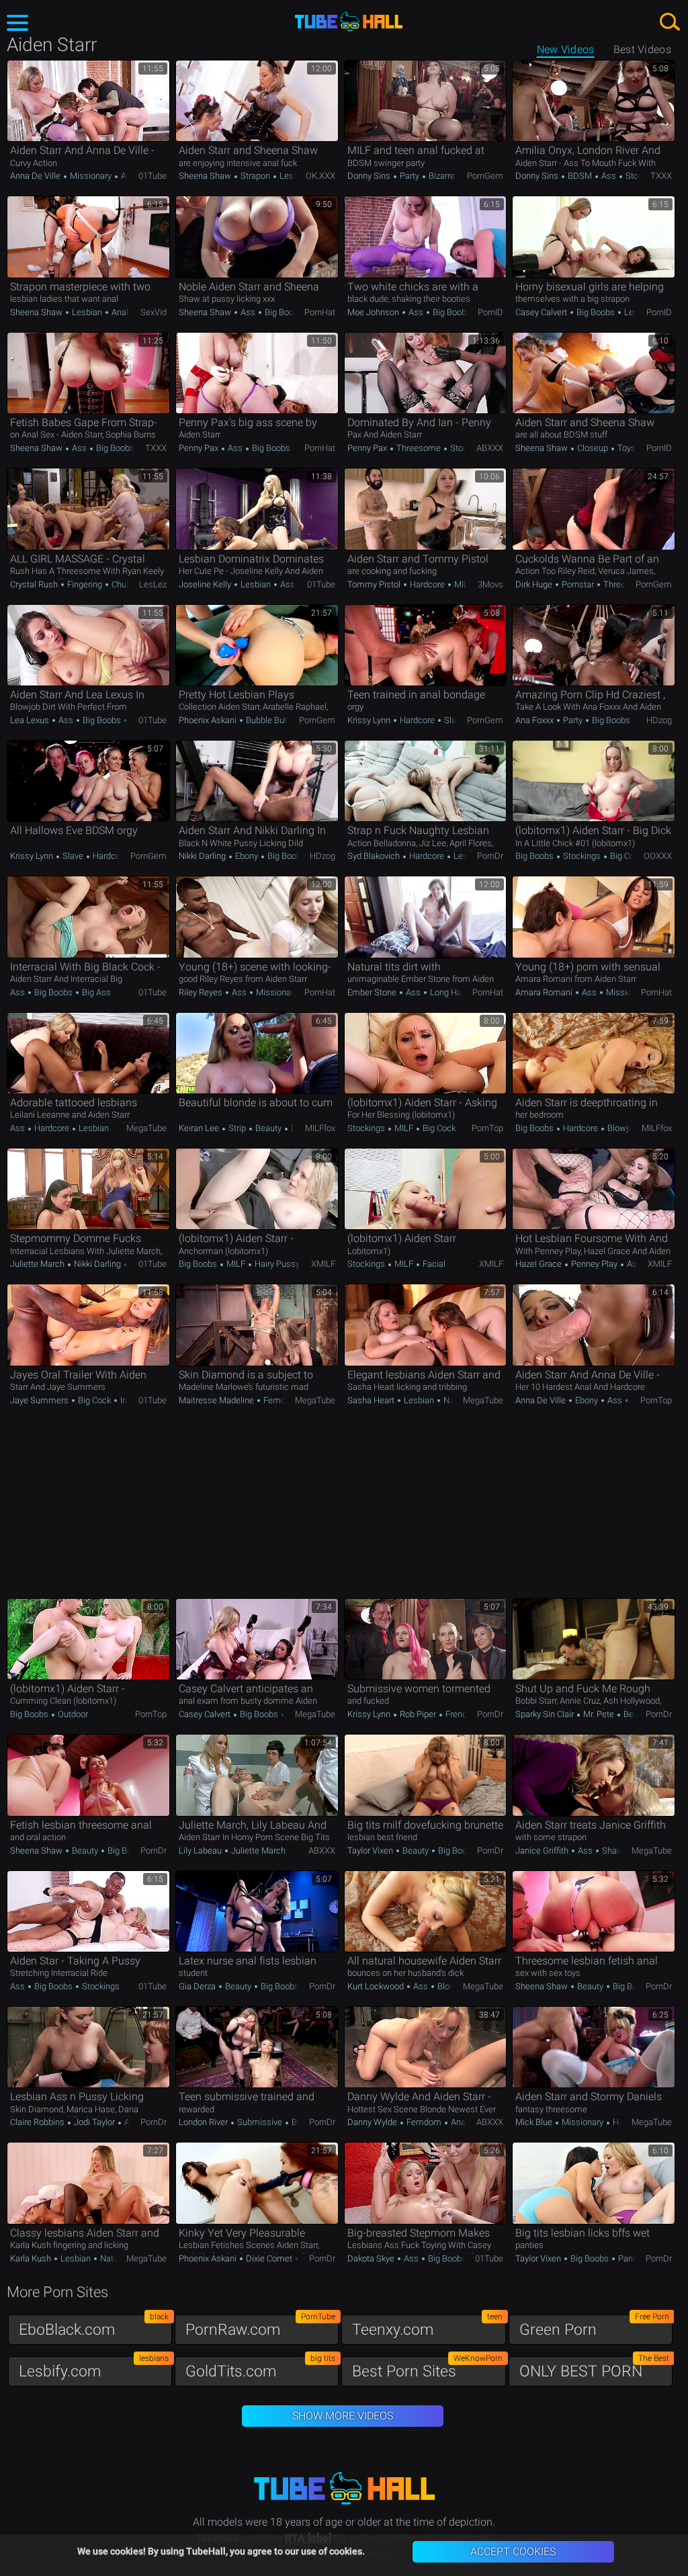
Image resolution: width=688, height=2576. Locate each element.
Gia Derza (198, 1986)
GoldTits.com (260, 2368)
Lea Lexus (31, 720)
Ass (127, 176)
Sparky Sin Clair (546, 1714)
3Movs (490, 584)
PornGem (485, 176)
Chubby (126, 584)
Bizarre (442, 176)
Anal (120, 312)
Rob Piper (418, 1714)
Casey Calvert (542, 312)
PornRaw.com (260, 2326)
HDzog (659, 720)
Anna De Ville (36, 176)
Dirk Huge (535, 584)
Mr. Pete (599, 1714)
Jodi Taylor (94, 2122)
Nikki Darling (203, 856)
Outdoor (72, 1714)
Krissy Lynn (370, 720)
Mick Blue (535, 2122)
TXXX (661, 176)
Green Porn (594, 2326)
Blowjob (621, 1128)
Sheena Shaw (206, 176)
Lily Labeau (201, 1851)
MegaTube (146, 1128)
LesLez (153, 584)
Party (410, 176)
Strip (237, 1128)
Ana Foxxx (535, 720)
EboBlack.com (94, 2326)
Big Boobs (283, 312)
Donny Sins (370, 176)
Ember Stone (373, 992)
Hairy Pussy (276, 1264)
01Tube (153, 176)
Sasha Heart (372, 1400)
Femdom (281, 1400)
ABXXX (490, 448)
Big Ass (95, 992)
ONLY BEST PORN (594, 2368)
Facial (433, 1264)
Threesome (419, 448)
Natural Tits (121, 2258)
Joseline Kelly (206, 584)
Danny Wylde (373, 2122)
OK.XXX (320, 176)
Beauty (268, 1128)
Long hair (447, 992)
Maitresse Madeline (217, 1400)
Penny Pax (200, 448)
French (458, 1714)
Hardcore (427, 584)
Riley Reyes (202, 992)
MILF (463, 584)
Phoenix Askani (209, 720)
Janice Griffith (543, 1851)
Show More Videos (343, 2416)
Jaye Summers (40, 1400)
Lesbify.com (94, 2368)
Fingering (85, 584)
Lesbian (295, 176)
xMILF (323, 1264)
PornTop (487, 1128)
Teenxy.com (427, 2326)
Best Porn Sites (427, 2368)
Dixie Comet (269, 2258)
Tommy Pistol (375, 584)
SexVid (154, 312)
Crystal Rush (35, 584)
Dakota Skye (372, 2258)
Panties (632, 2258)
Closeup (593, 448)
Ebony (247, 856)
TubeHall (349, 22)
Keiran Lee (200, 1128)
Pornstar (578, 584)
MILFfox (320, 1128)
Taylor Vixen (371, 1851)
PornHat (320, 312)
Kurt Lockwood (377, 1986)
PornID (490, 312)
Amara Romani (545, 992)
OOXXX (658, 856)
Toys (627, 448)
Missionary (91, 176)
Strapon (255, 176)
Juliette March (38, 1264)
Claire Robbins (38, 2122)
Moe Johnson (374, 312)
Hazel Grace (540, 1264)
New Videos (566, 49)
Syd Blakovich (375, 856)
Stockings (643, 176)
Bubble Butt (268, 720)
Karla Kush (32, 2258)
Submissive (260, 2122)
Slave (454, 720)
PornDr (490, 856)
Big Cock (626, 856)
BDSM (580, 176)
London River (204, 2122)
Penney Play (594, 1264)
